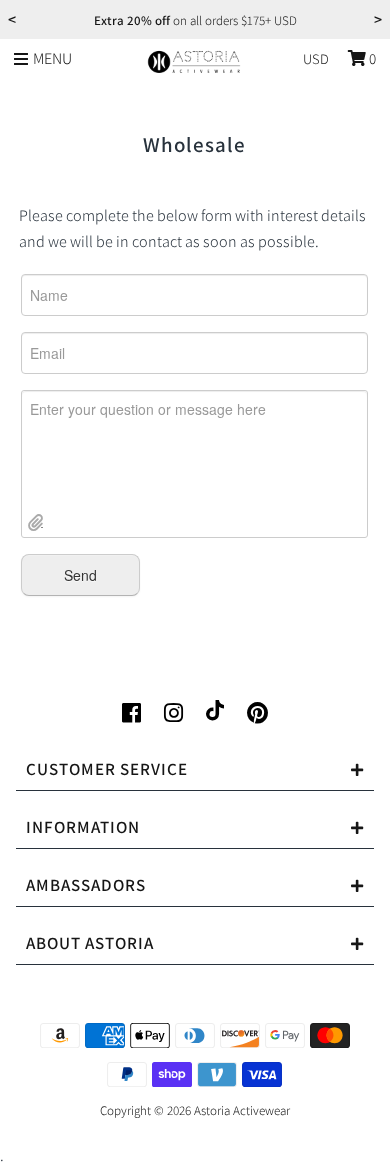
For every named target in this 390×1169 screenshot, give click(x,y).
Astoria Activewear (242, 1110)
